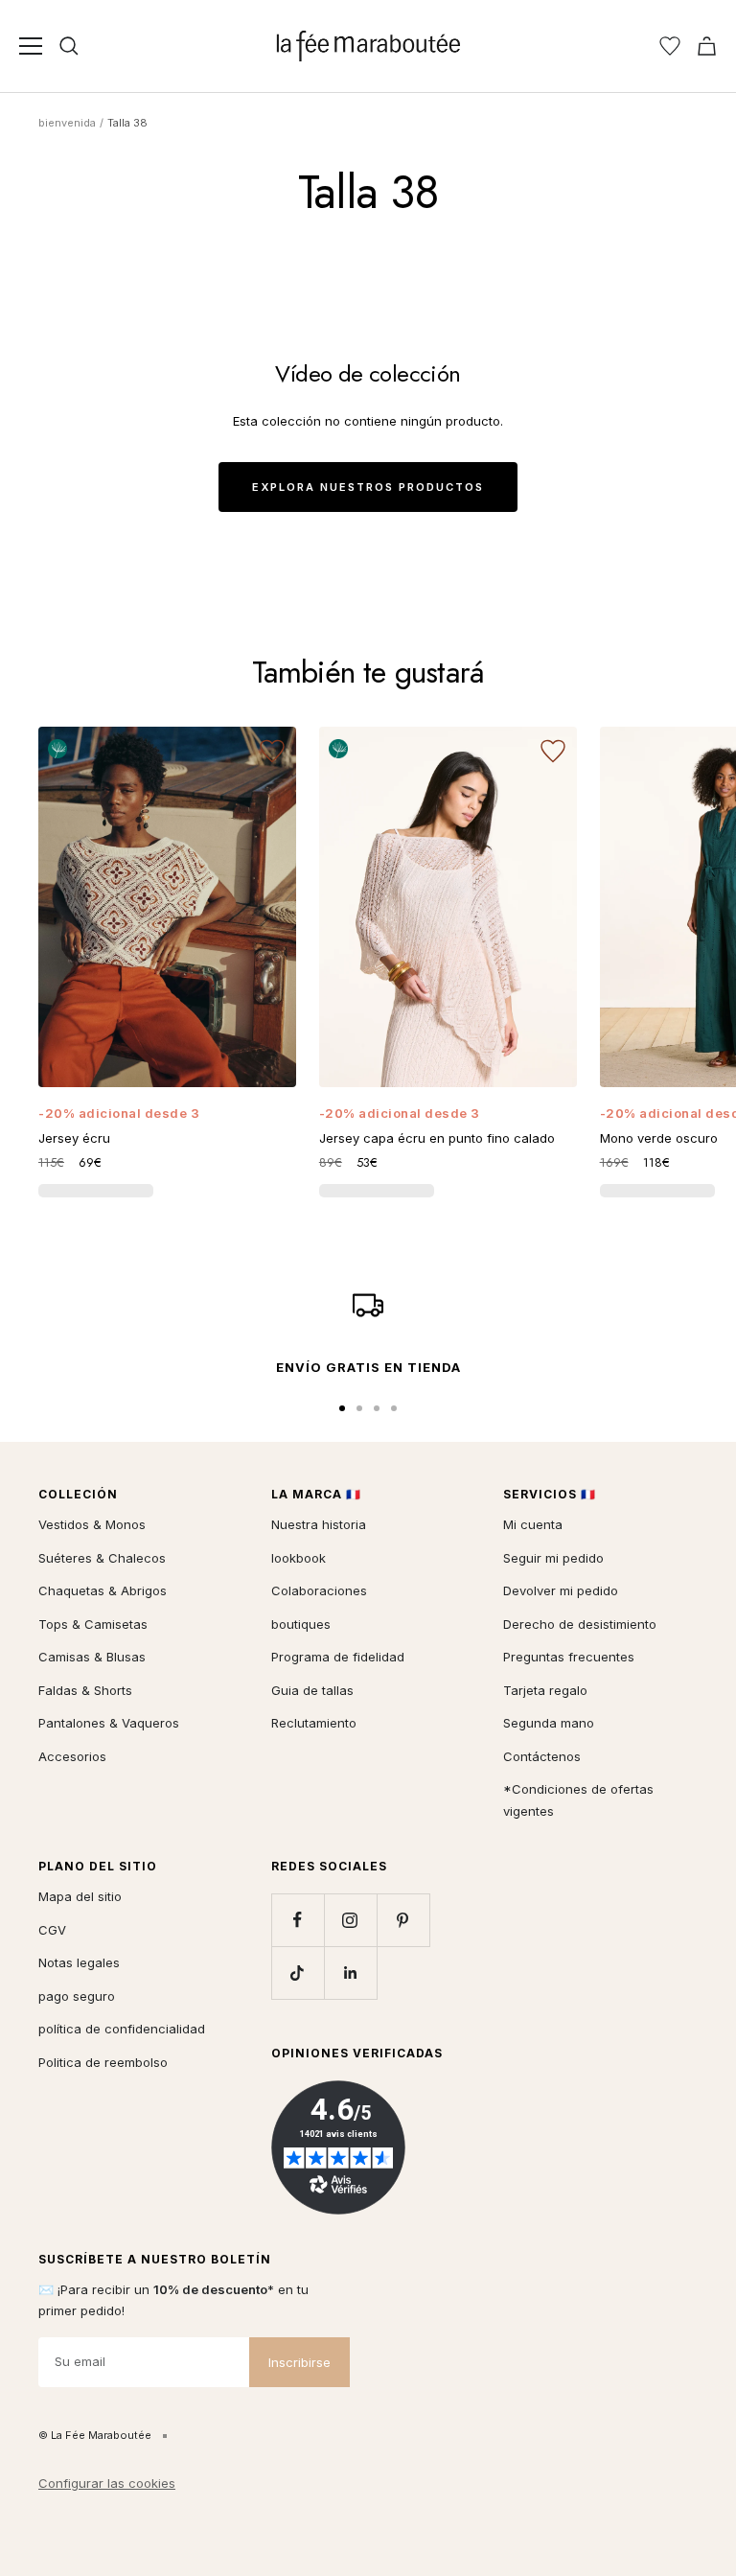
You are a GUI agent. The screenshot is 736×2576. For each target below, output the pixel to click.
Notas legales (79, 1962)
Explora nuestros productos (368, 487)
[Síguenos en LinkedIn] (350, 1973)
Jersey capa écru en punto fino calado (437, 1138)
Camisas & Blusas (92, 1657)
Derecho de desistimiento (580, 1624)
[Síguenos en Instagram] (350, 1920)
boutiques (301, 1624)
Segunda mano (549, 1723)
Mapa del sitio (80, 1896)
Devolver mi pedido (561, 1590)
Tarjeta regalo (545, 1690)
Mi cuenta (533, 1524)
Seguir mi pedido (553, 1558)
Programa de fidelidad (338, 1657)
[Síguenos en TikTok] (298, 1973)
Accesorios (72, 1756)
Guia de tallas (312, 1690)
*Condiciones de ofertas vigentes (578, 1800)
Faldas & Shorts (85, 1690)
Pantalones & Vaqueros (109, 1723)
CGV (52, 1930)
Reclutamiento (314, 1723)
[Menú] (31, 46)
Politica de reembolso (103, 2062)
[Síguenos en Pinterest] (403, 1920)
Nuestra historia (319, 1524)
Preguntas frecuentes (569, 1657)
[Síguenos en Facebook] (298, 1920)
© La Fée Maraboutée (95, 2435)
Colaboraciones (319, 1590)
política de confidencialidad (122, 2029)
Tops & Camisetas (93, 1624)
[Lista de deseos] (670, 46)
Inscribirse (299, 2362)
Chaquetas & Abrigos (103, 1590)
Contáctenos (542, 1756)
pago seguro (77, 1996)
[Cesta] (707, 46)
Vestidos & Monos (92, 1524)
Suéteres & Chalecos (102, 1558)
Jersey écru (74, 1138)
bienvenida (67, 123)
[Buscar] (69, 46)
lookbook (299, 1558)
